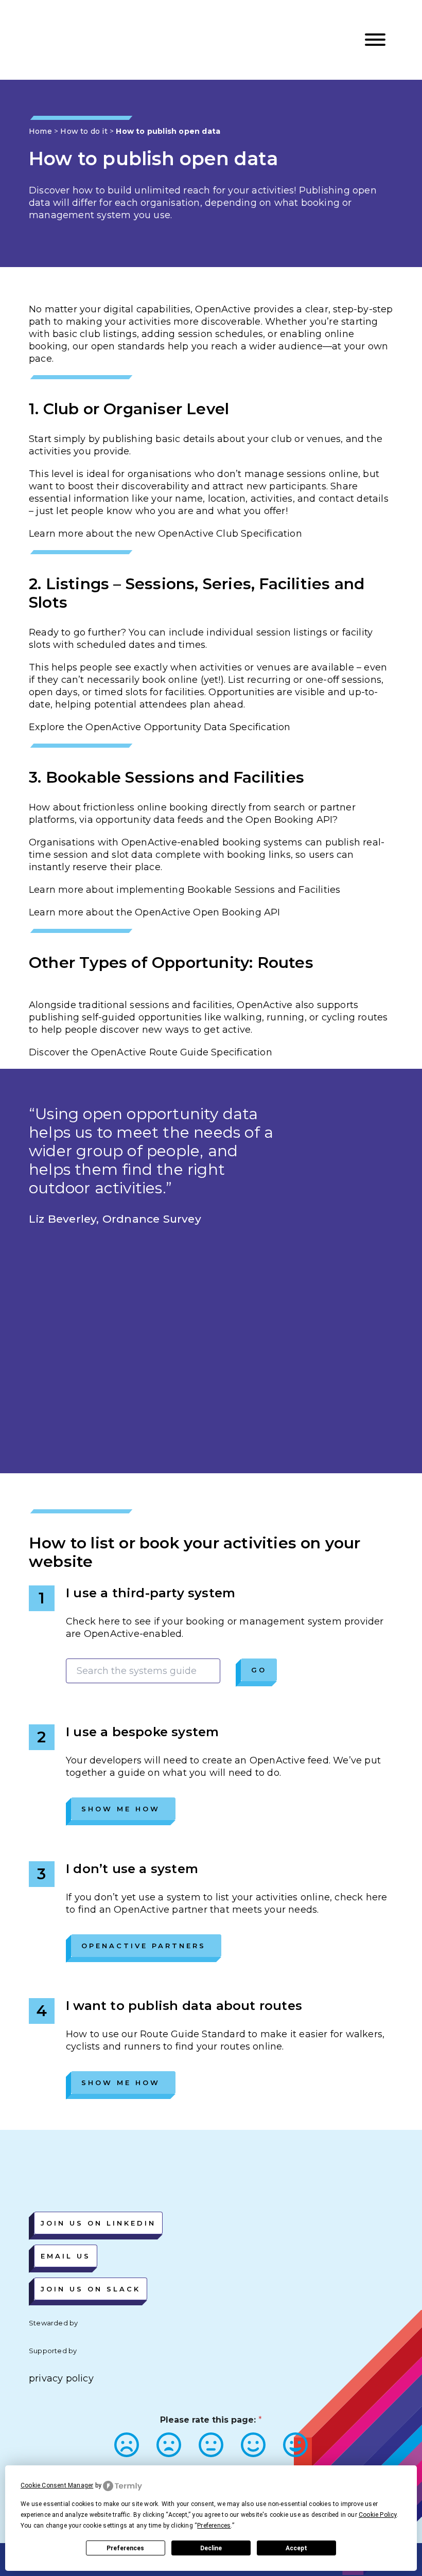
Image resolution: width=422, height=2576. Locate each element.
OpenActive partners (144, 1946)
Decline (211, 2548)
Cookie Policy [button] (378, 2515)
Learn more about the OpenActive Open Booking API (155, 912)
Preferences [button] (214, 2526)
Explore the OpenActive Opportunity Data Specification (160, 727)
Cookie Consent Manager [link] (57, 2485)
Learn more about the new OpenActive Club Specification (165, 534)
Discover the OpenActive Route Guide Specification (151, 1052)
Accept (296, 2548)
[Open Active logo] (66, 40)
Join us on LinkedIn (98, 2223)
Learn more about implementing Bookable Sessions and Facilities (184, 890)
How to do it (84, 131)
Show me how (121, 1809)
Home (40, 131)
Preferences (125, 2548)
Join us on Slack (91, 2289)
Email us (66, 2256)
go (259, 1670)
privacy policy (61, 2378)
